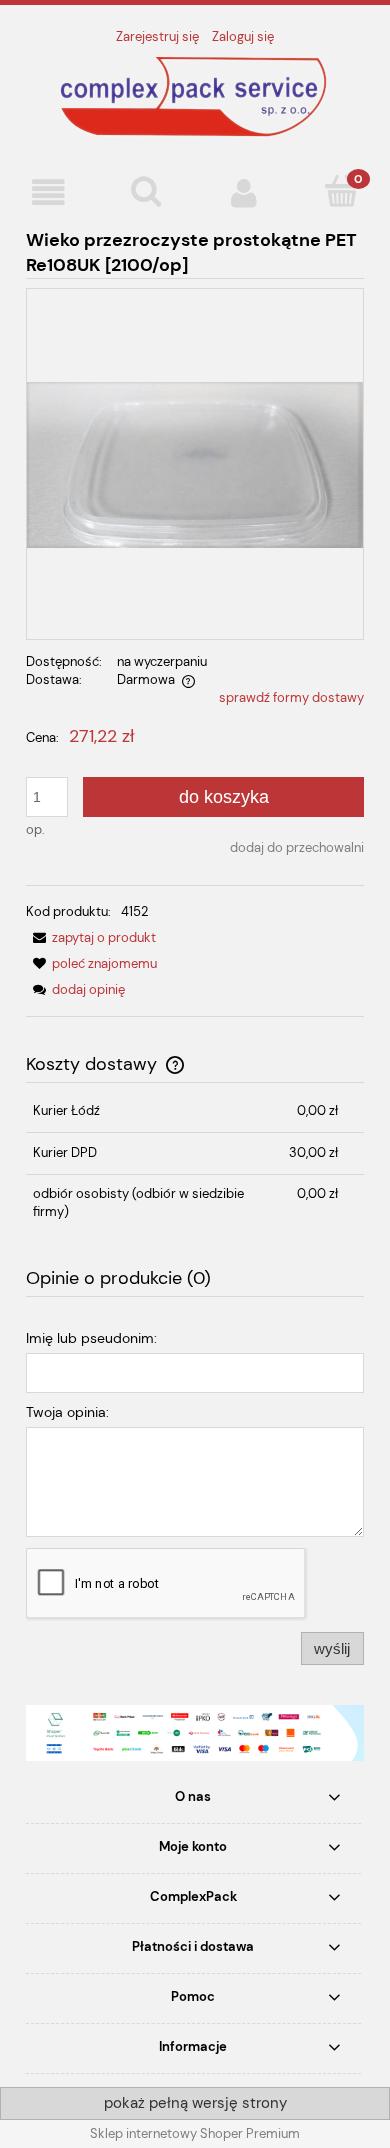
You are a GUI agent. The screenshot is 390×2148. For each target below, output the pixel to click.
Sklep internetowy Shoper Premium (195, 2133)
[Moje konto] (244, 192)
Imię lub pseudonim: (91, 1338)
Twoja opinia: (67, 1412)
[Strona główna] (195, 96)
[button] (49, 192)
